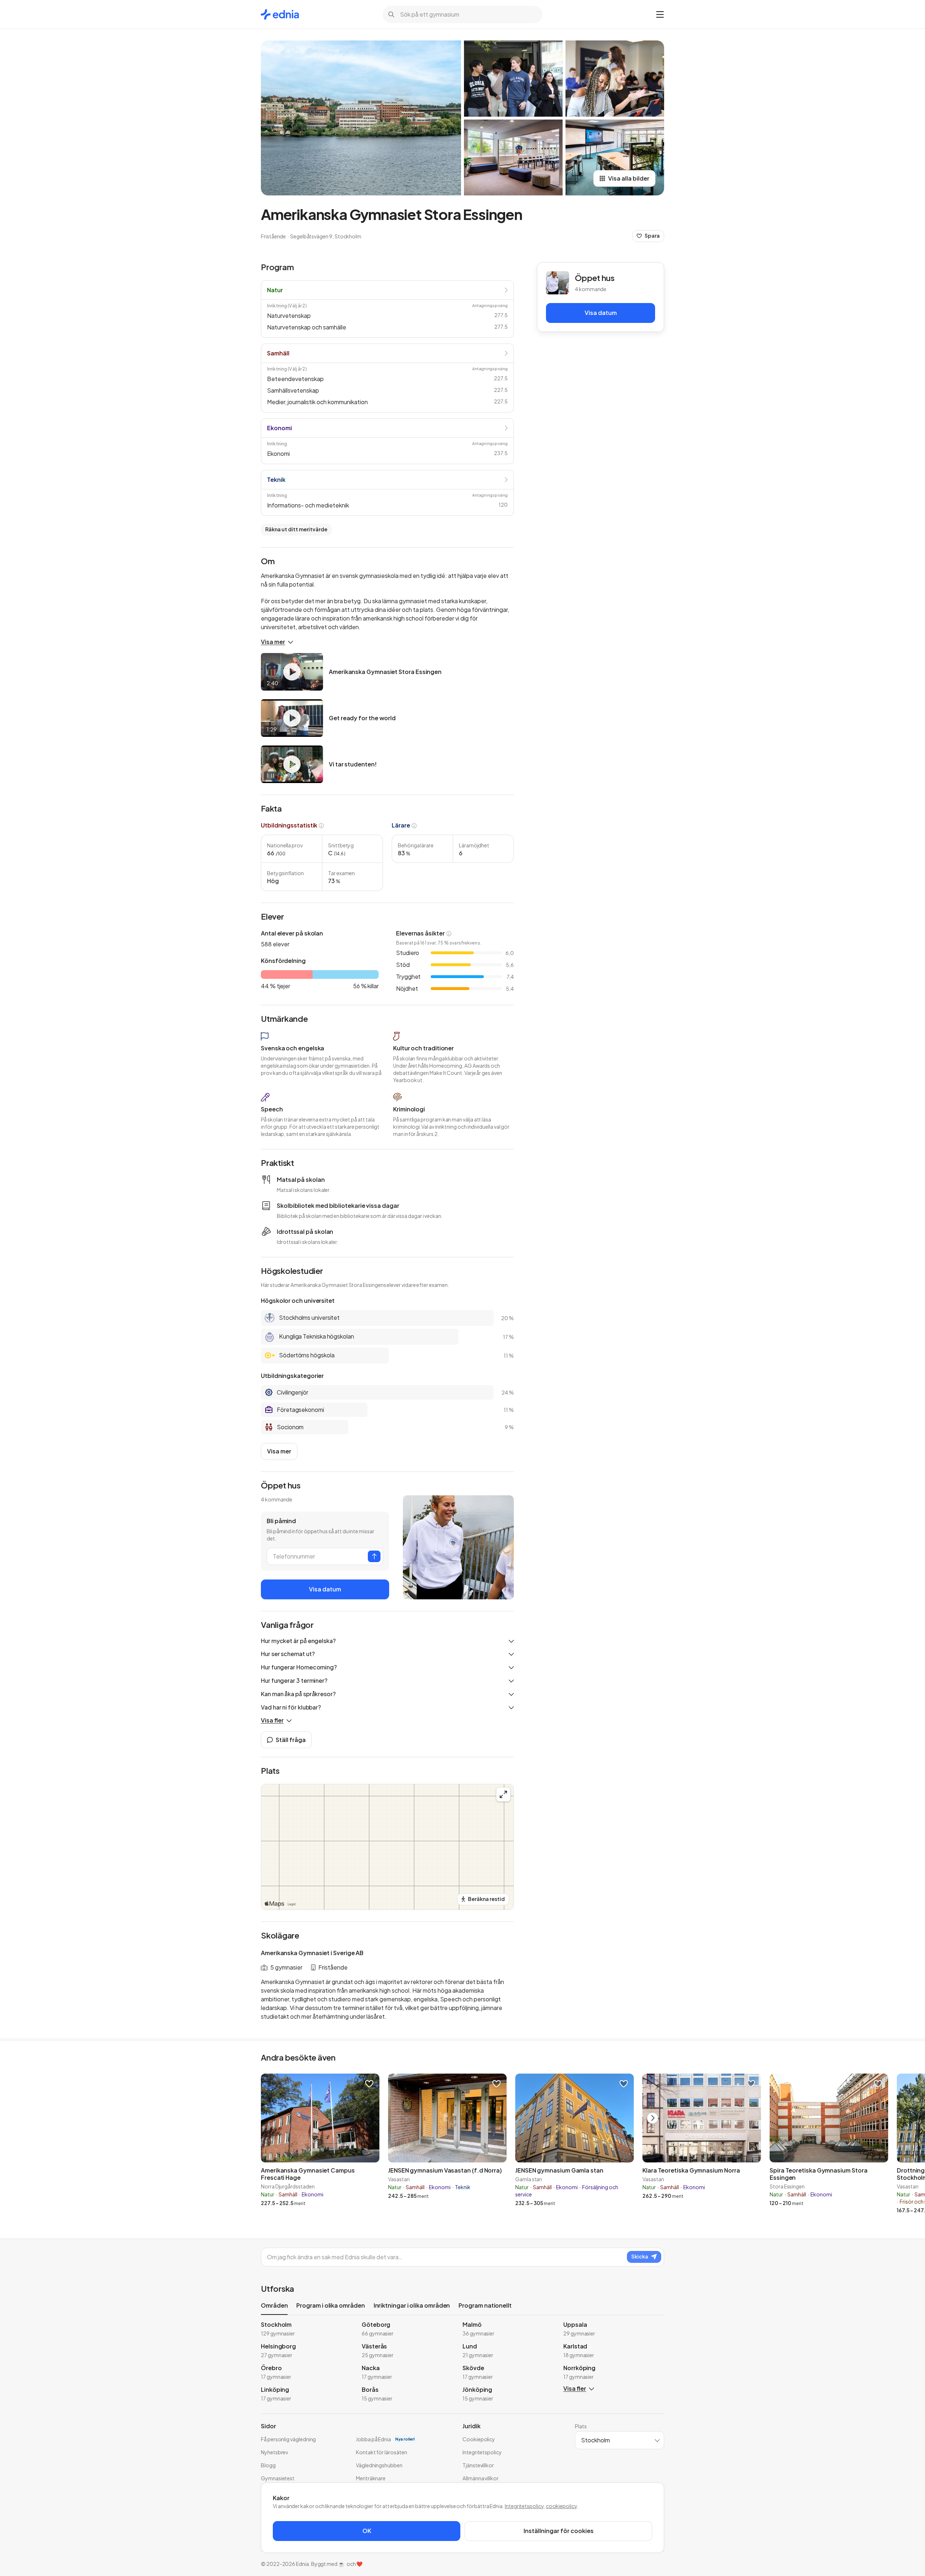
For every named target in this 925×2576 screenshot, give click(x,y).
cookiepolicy (562, 2506)
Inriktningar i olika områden (412, 2305)
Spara (652, 235)
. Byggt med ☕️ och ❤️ (336, 2564)
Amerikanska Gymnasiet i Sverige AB (312, 1953)
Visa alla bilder (629, 178)
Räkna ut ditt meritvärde (296, 529)
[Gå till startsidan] (280, 14)
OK (367, 2531)
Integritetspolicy (524, 2506)
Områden (274, 2305)
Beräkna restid (486, 1899)
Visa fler (272, 1720)
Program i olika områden (330, 2305)
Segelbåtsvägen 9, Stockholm (326, 236)
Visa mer (273, 642)
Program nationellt (485, 2305)
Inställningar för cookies (559, 2531)
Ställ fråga (291, 1740)
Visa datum (325, 1589)
